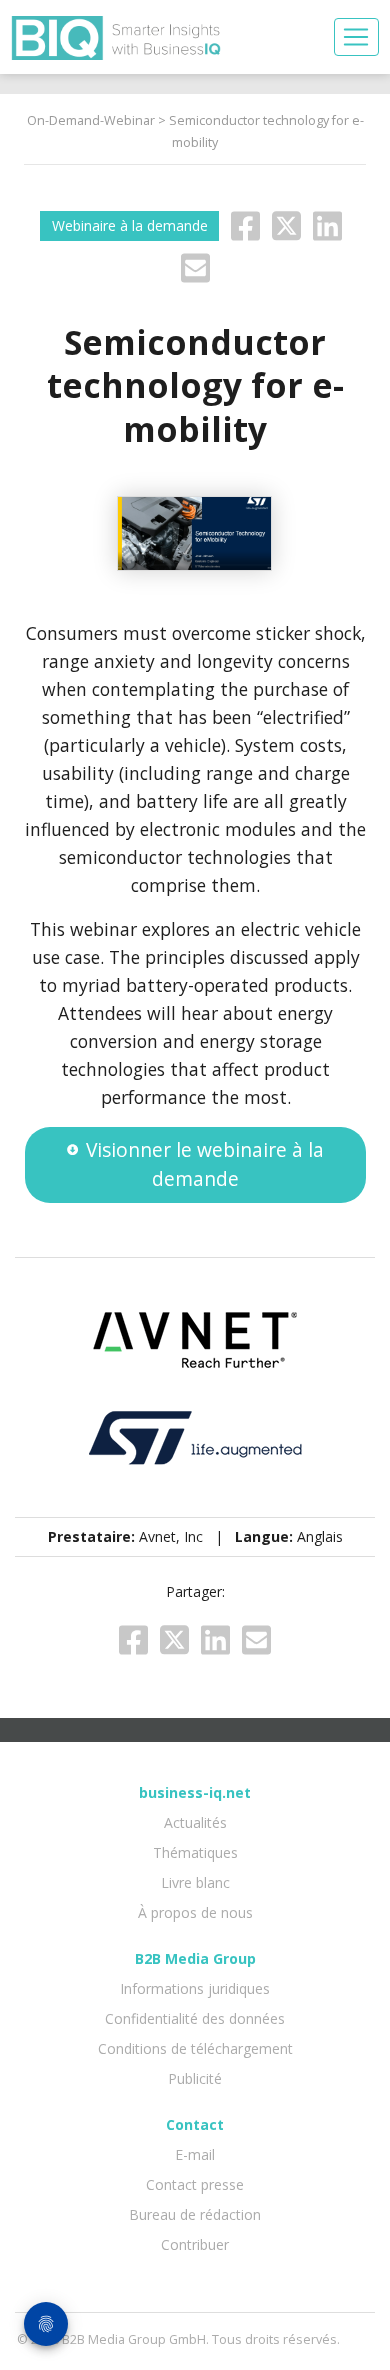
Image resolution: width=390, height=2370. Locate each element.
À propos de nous (195, 1912)
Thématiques (195, 1852)
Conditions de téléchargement (195, 2048)
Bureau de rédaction (195, 2214)
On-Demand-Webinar (91, 120)
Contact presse (195, 2184)
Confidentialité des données (195, 2018)
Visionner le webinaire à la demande (205, 1164)
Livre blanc (195, 1882)
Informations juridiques (195, 1988)
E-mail (195, 2154)
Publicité (195, 2078)
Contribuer (195, 2244)
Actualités (195, 1822)
